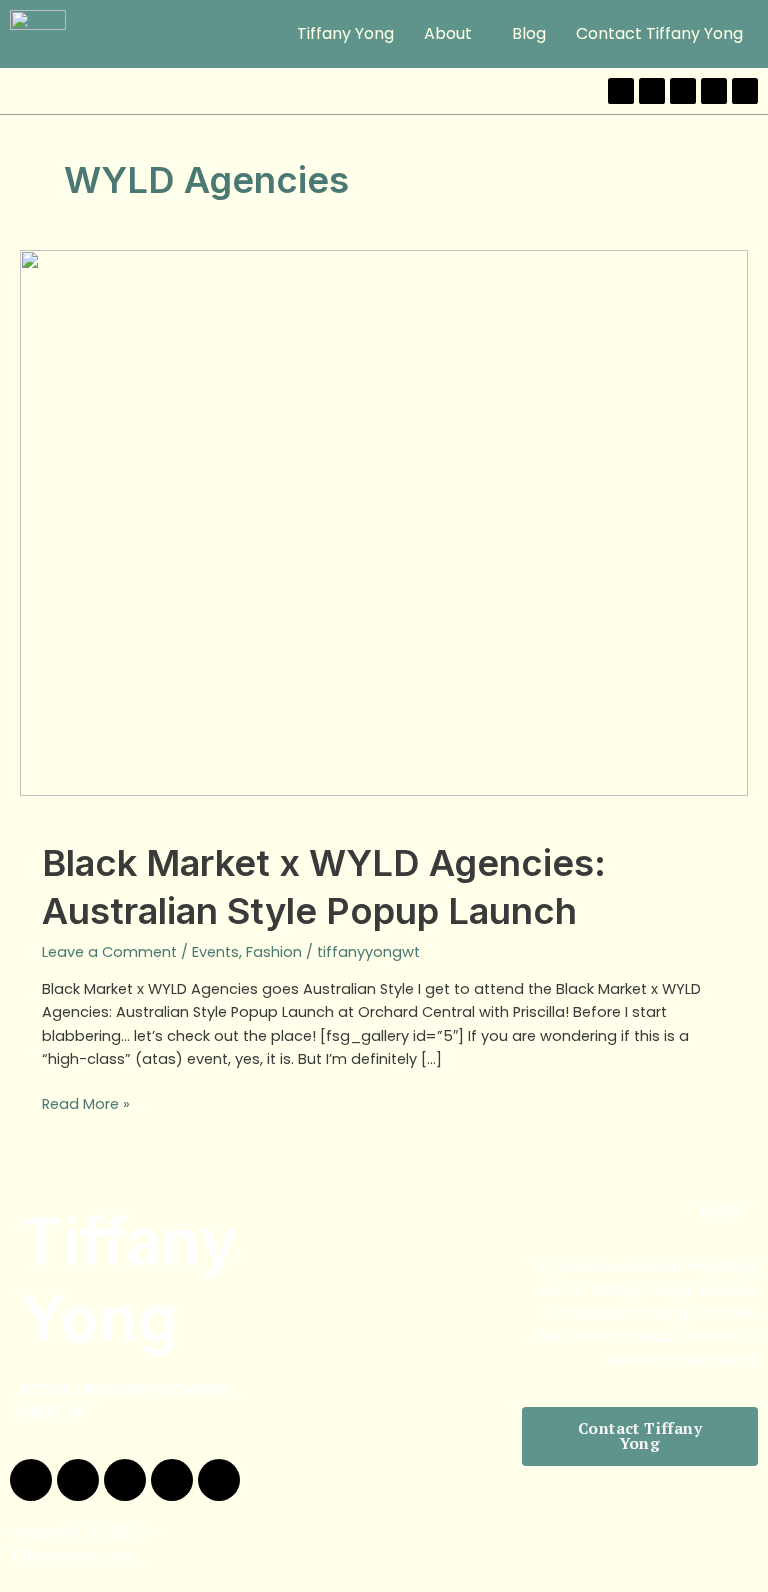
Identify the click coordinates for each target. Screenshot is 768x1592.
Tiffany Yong (345, 33)
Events (215, 952)
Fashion (274, 952)
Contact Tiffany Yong (659, 33)
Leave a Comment (109, 952)
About (448, 33)
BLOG (721, 1211)
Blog (529, 33)
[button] (453, 34)
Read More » (86, 1103)
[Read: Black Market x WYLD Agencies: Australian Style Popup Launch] (384, 522)
